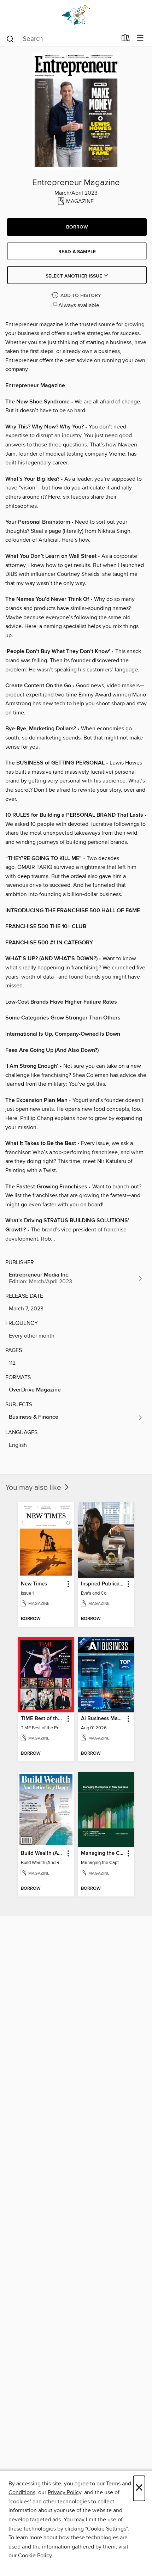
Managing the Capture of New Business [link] (103, 1853)
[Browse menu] (140, 38)
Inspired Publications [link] (103, 1584)
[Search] (10, 38)
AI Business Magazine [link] (103, 1719)
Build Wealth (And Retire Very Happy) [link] (43, 1853)
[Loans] (126, 39)
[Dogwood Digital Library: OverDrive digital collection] (76, 15)
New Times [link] (34, 1584)
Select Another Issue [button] (75, 276)
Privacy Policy (65, 2492)
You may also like (34, 1488)
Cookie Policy (35, 2556)
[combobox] (61, 39)
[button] (77, 227)
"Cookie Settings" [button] (106, 2529)
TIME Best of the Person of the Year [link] (43, 1719)
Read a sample (77, 252)
